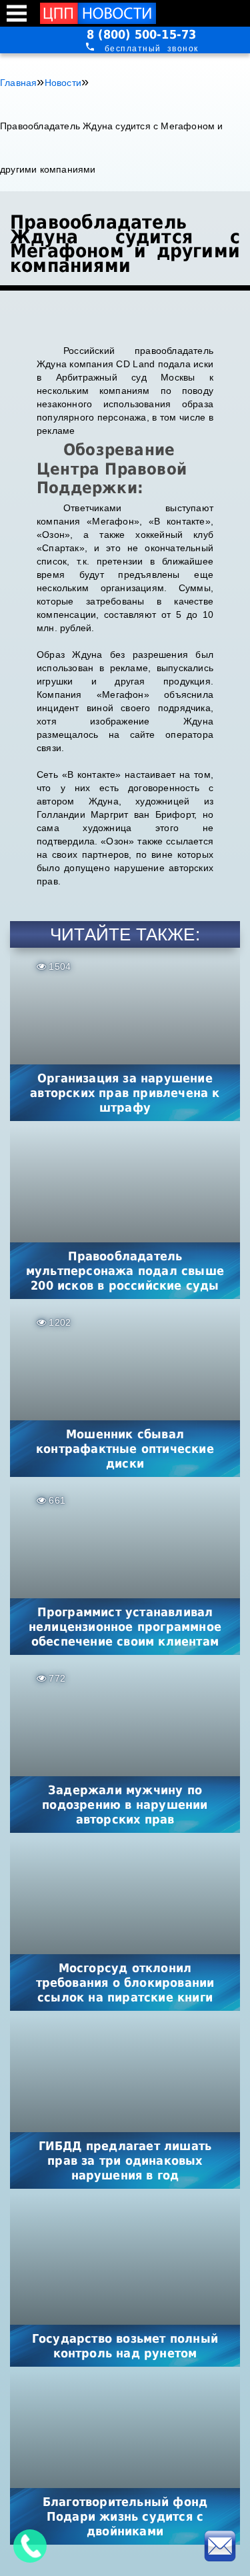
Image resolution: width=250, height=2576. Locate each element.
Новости (63, 83)
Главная (18, 83)
